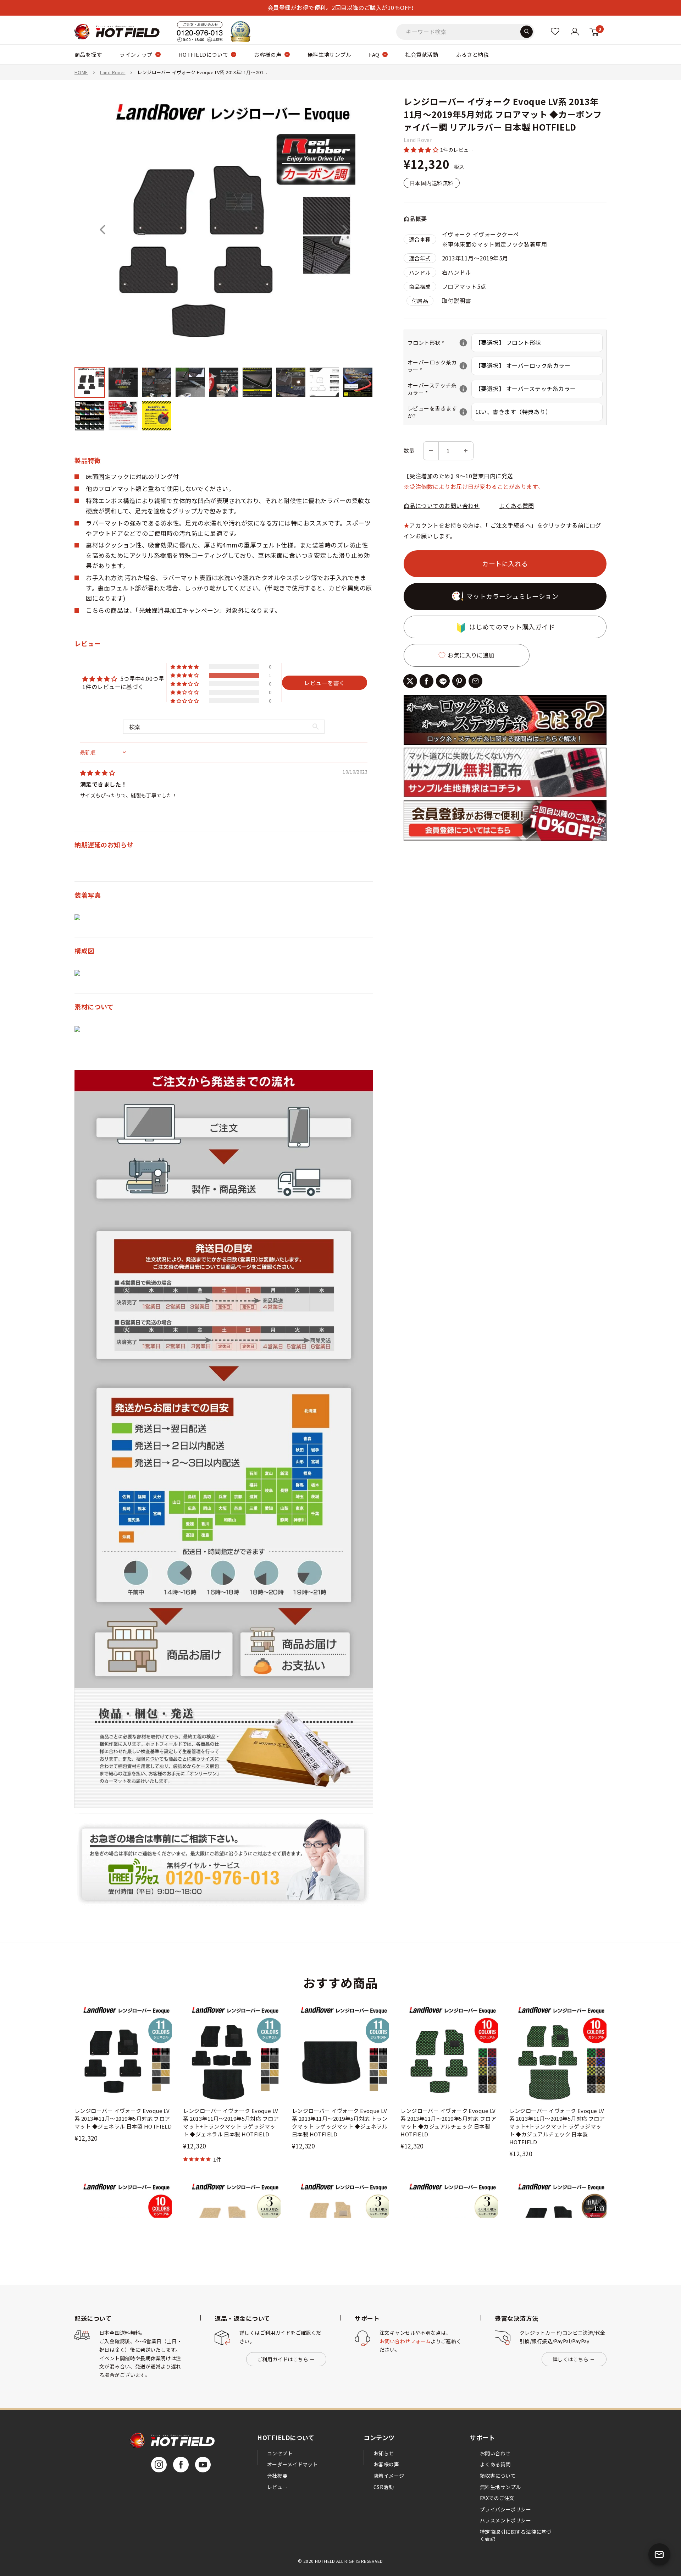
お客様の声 (268, 54)
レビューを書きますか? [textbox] (439, 412)
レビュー (277, 2487)
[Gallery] (224, 265)
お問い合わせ (495, 2453)
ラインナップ (136, 54)
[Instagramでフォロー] (159, 2465)
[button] (422, 149)
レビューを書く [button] (324, 683)
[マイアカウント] (555, 31)
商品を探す (88, 54)
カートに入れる (505, 564)
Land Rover (113, 72)
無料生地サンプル (330, 54)
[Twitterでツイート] (410, 681)
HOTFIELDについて (203, 54)
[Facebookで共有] (427, 681)
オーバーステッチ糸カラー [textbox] (439, 389)
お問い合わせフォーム (405, 2341)
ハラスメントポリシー (505, 2520)
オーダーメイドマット (292, 2464)
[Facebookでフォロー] (181, 2465)
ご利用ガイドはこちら (283, 2359)
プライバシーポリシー (505, 2509)
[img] (98, 772)
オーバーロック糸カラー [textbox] (439, 366)
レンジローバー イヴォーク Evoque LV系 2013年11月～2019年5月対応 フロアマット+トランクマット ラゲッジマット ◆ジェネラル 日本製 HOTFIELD (231, 2122)
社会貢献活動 (422, 54)
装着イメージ (389, 2476)
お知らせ (384, 2453)
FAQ (374, 54)
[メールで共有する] (475, 681)
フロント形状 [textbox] (439, 343)
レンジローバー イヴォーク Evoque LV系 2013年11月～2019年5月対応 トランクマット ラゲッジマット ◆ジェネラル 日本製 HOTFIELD (340, 2122)
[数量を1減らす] (431, 451)
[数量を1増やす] (466, 451)
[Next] (345, 230)
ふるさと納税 (472, 54)
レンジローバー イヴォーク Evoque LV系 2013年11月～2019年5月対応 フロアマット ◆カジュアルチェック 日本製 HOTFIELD (448, 2122)
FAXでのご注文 (497, 2498)
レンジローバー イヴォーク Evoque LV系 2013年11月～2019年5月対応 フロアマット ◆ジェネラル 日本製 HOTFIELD (123, 2118)
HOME (81, 72)
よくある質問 (517, 506)
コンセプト (280, 2453)
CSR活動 (384, 2487)
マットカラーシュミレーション (513, 596)
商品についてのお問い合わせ (442, 506)
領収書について (498, 2476)
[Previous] (103, 230)
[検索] (527, 31)
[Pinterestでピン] (459, 681)
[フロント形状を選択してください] (463, 343)
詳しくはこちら (571, 2359)
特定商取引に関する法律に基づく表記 (516, 2535)
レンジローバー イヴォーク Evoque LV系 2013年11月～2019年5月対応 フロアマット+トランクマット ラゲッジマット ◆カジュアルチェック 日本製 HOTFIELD (557, 2126)
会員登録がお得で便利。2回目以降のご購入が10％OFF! (340, 7)
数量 (409, 450)
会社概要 (277, 2476)
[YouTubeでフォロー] (203, 2465)
